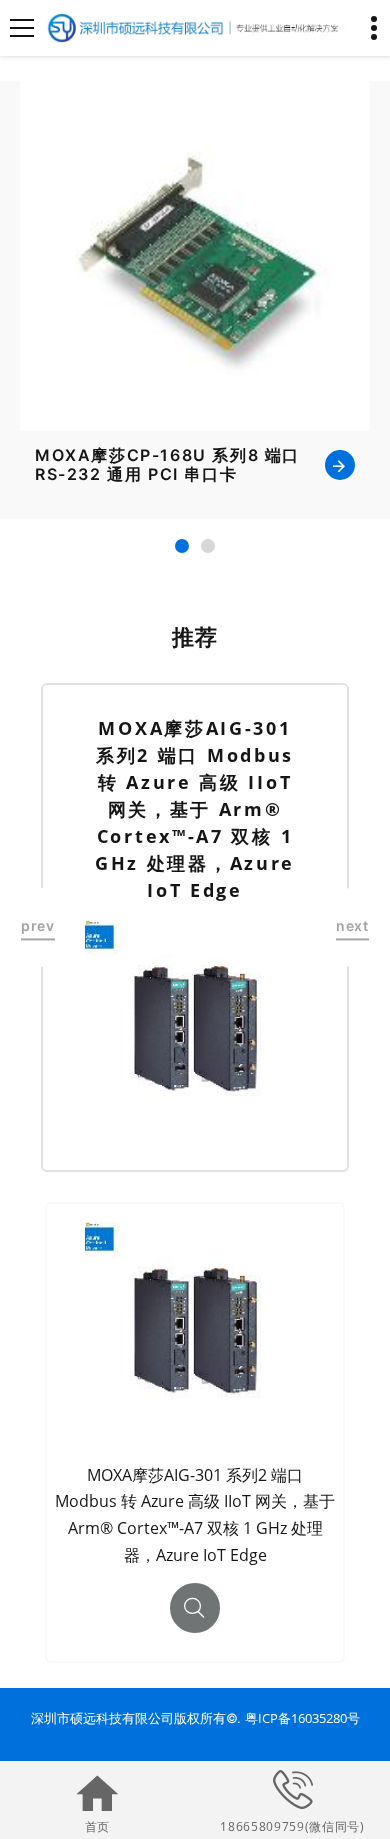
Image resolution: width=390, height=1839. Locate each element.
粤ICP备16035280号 (302, 1718)
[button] (182, 546)
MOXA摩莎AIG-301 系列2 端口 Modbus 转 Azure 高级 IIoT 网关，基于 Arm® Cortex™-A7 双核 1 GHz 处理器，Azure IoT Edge (195, 809)
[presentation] (38, 927)
